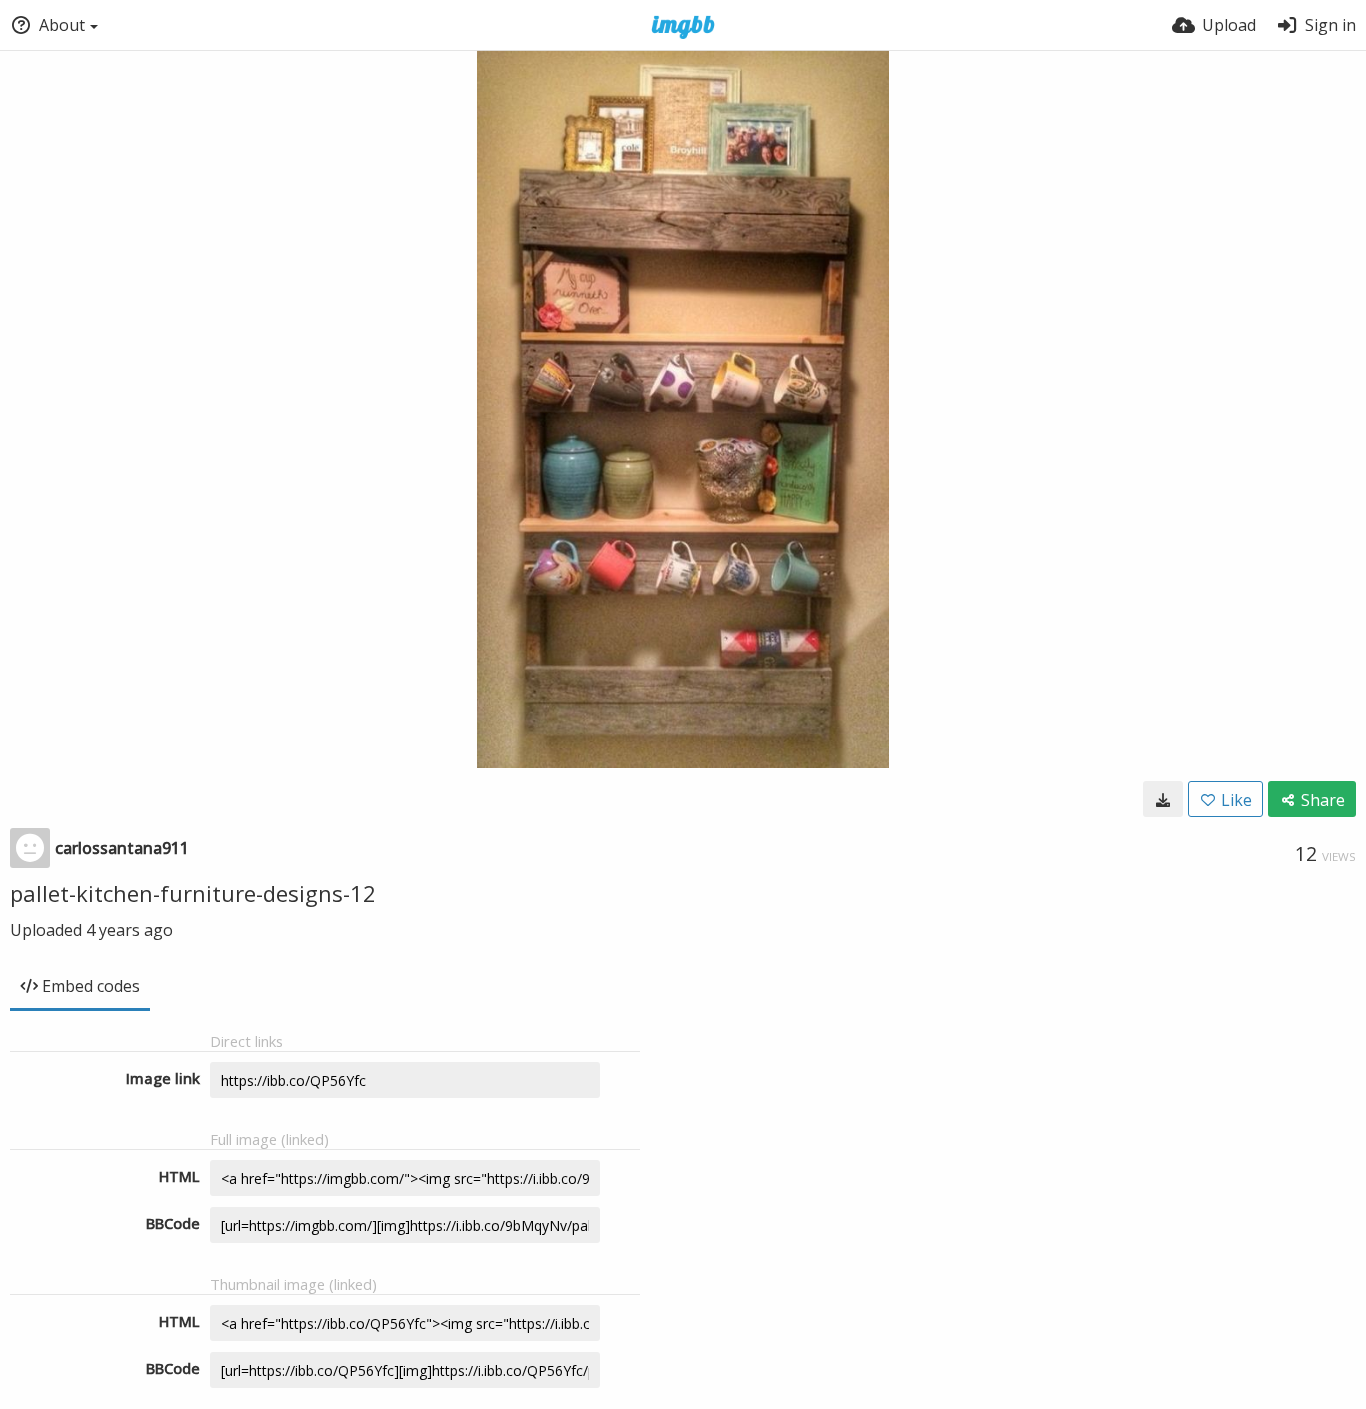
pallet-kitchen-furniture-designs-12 (193, 893)
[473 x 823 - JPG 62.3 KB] (1163, 799)
